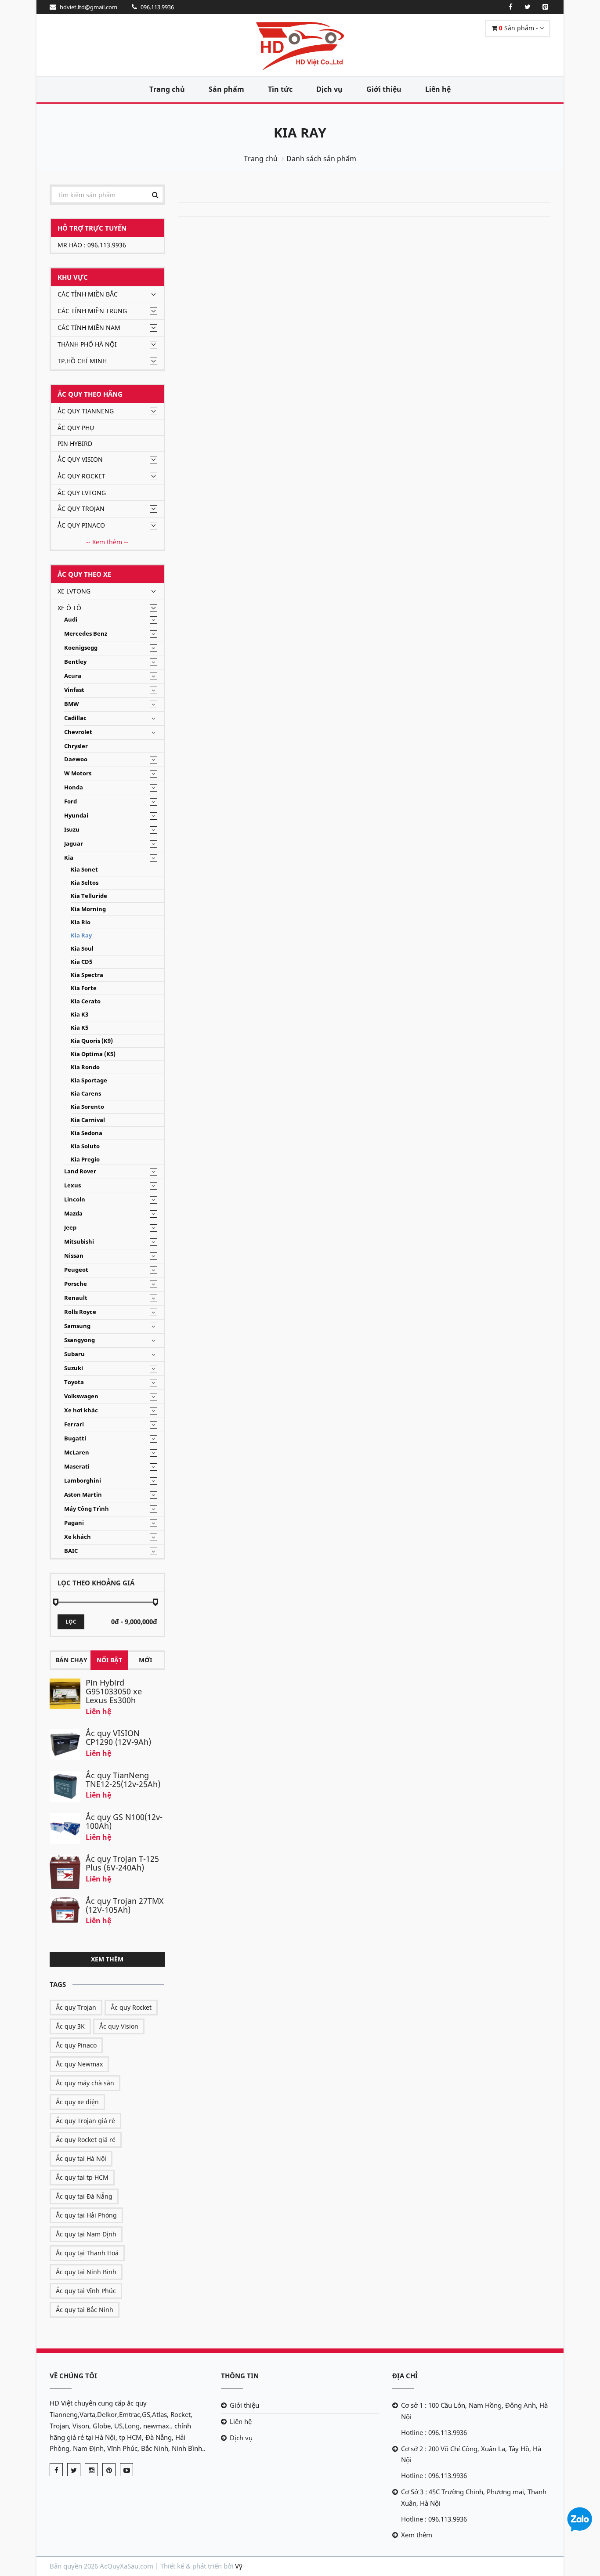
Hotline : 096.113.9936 (434, 2432)
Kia (69, 858)
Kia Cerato (86, 1001)
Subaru (74, 1354)
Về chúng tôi (73, 2376)
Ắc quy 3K (70, 2026)
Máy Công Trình (87, 1509)
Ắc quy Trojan (81, 508)
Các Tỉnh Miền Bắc (88, 294)
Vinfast (74, 690)
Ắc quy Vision (80, 459)
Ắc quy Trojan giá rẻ (85, 2121)
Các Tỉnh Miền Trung (92, 311)
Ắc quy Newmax (79, 2064)
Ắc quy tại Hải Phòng (86, 2215)
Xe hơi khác (81, 1410)
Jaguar (74, 844)
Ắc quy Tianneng (86, 411)
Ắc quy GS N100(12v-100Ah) (124, 1821)
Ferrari (74, 1424)
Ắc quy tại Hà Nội (81, 2158)
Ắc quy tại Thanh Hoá (87, 2253)
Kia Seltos (85, 883)
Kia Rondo (85, 1067)
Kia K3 (80, 1015)
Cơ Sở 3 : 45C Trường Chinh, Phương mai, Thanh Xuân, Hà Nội (474, 2497)
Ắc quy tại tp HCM (82, 2177)
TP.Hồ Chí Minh (82, 361)
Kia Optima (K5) (93, 1054)
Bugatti (75, 1438)
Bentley (75, 662)
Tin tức (280, 89)
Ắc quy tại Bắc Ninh (85, 2310)
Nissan (74, 1256)
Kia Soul (82, 949)
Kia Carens (86, 1094)
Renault (76, 1298)
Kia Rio (81, 922)
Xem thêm (107, 1959)
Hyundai (76, 816)
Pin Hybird (75, 443)
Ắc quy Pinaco (81, 525)
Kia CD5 (81, 962)
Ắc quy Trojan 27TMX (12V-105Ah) (125, 1905)
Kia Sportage (89, 1080)
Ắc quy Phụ (76, 428)
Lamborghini (83, 1481)
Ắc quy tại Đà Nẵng (84, 2196)
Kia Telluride (89, 896)
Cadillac (75, 718)
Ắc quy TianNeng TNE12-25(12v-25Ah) (123, 1780)
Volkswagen (81, 1396)
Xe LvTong (74, 591)
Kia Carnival (88, 1120)
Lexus (72, 1185)
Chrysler (76, 746)
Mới (145, 1660)
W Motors (78, 773)
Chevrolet (78, 732)
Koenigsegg (81, 648)
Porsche (76, 1284)
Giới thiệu (384, 89)
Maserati (77, 1467)
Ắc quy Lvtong (82, 493)
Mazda (73, 1214)
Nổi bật (109, 1660)
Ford (70, 801)
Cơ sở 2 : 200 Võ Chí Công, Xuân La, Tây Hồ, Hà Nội (471, 2454)
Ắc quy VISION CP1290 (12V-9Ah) (118, 1737)
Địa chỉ (405, 2376)
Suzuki (74, 1368)
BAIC (71, 1551)
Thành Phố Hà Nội (87, 344)
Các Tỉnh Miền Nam (89, 327)
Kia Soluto (85, 1146)
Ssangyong (80, 1340)
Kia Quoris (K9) (92, 1041)
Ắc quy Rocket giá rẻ (86, 2140)
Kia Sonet (84, 870)
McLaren (77, 1453)
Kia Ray (300, 132)
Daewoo (76, 759)
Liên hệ (438, 89)
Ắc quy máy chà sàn (85, 2083)
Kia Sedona (87, 1133)
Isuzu (72, 830)
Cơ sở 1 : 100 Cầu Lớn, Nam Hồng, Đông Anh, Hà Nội (474, 2411)
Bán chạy (71, 1660)
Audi (71, 620)
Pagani (74, 1523)
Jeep (70, 1228)
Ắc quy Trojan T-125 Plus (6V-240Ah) (122, 1863)
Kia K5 (80, 1028)
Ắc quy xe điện (77, 2102)
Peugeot (76, 1270)
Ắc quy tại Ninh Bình (86, 2272)
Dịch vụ (329, 89)
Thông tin (240, 2376)
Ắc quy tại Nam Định (86, 2234)
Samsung (77, 1326)
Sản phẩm (226, 89)
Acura (73, 676)
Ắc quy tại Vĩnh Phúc (86, 2291)
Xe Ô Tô (69, 608)
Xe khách (78, 1537)
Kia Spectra (87, 975)
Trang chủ (167, 89)
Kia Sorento (87, 1107)
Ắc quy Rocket (81, 476)
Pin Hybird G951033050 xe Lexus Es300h (114, 1691)
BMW (72, 704)
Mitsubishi (79, 1242)
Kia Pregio (85, 1160)
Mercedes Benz (86, 634)
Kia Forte (84, 988)
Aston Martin (83, 1495)
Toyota (74, 1382)
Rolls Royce (80, 1312)
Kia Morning (88, 909)
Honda (74, 787)
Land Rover (80, 1171)
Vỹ (239, 2566)
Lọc (71, 1622)
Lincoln (75, 1199)
